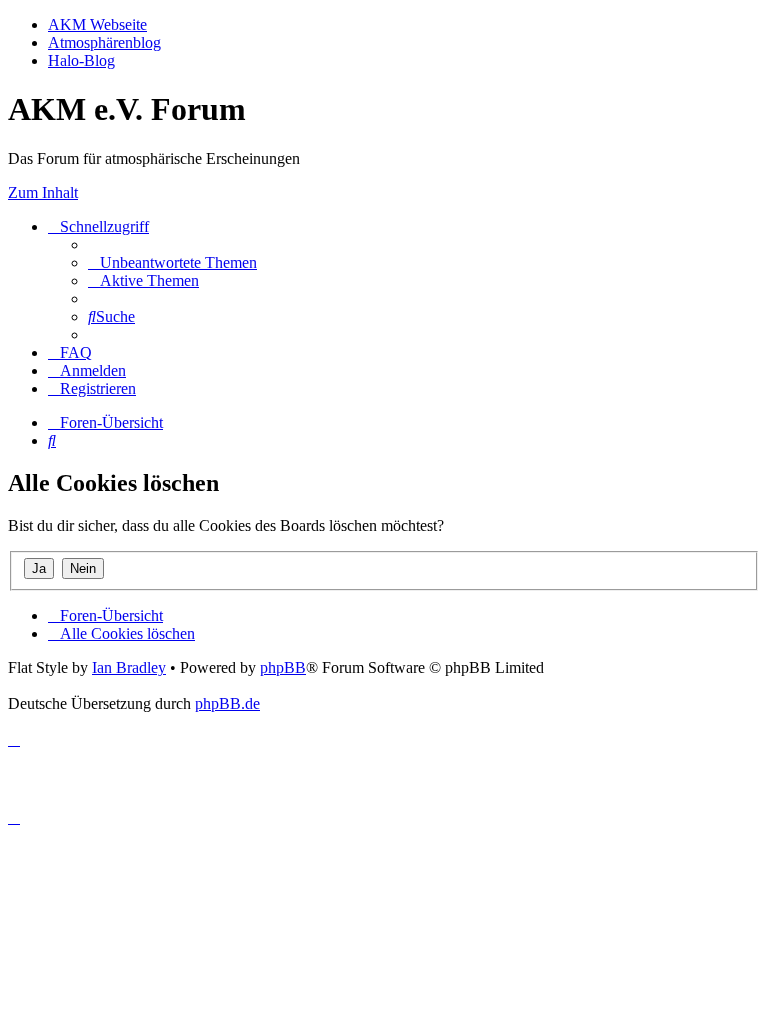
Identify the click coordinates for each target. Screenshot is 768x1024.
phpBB (283, 667)
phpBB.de (227, 703)
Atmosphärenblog (104, 42)
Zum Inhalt (43, 192)
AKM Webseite (97, 24)
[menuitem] (172, 262)
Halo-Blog (81, 60)
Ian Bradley (129, 667)
